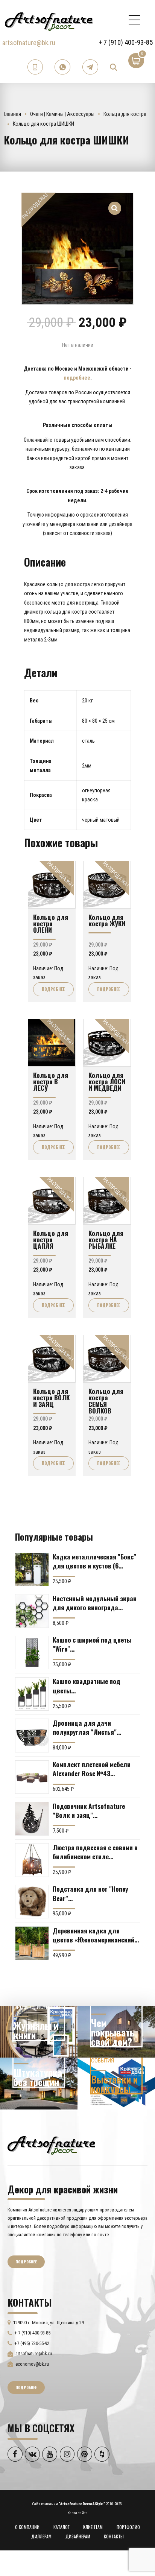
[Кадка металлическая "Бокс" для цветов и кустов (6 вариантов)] (32, 1570)
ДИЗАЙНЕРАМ (78, 2536)
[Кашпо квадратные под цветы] (32, 1694)
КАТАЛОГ (62, 2527)
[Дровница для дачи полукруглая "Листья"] (32, 1736)
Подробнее (53, 989)
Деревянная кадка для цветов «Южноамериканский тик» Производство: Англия (93, 1935)
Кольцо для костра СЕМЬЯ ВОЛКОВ (106, 1401)
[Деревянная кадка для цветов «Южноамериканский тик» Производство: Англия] (32, 1943)
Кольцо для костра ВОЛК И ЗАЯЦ (51, 1397)
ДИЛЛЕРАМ (41, 2536)
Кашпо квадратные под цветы (87, 1685)
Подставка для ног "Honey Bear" (90, 1893)
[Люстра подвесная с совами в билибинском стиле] (32, 1860)
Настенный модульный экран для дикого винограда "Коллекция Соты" (95, 1603)
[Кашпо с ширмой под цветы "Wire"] (32, 1653)
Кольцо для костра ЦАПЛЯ (51, 1239)
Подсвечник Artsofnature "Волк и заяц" (89, 1810)
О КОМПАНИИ (27, 2527)
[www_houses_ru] (39, 2032)
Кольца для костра (125, 114)
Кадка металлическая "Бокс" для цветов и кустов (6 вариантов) (94, 1561)
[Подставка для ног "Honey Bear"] (32, 1902)
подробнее (77, 378)
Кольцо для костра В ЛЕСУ (51, 1081)
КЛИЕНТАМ (93, 2527)
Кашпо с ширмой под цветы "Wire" (92, 1644)
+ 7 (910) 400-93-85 (126, 42)
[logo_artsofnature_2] (51, 2144)
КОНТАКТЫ (114, 2536)
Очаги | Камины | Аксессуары (62, 114)
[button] (115, 204)
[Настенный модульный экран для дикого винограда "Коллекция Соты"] (32, 1611)
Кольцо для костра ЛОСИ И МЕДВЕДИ (107, 1081)
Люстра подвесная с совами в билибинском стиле (95, 1852)
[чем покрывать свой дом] (116, 2032)
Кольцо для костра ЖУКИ (107, 920)
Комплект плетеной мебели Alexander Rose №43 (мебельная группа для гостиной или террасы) (92, 1769)
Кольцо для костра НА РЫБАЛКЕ (106, 1239)
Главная (12, 114)
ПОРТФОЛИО (128, 2527)
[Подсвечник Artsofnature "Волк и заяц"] (32, 1819)
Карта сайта (77, 2513)
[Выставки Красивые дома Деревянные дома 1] (116, 2084)
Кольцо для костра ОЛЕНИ (51, 923)
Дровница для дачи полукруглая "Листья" (85, 1727)
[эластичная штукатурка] (39, 2084)
